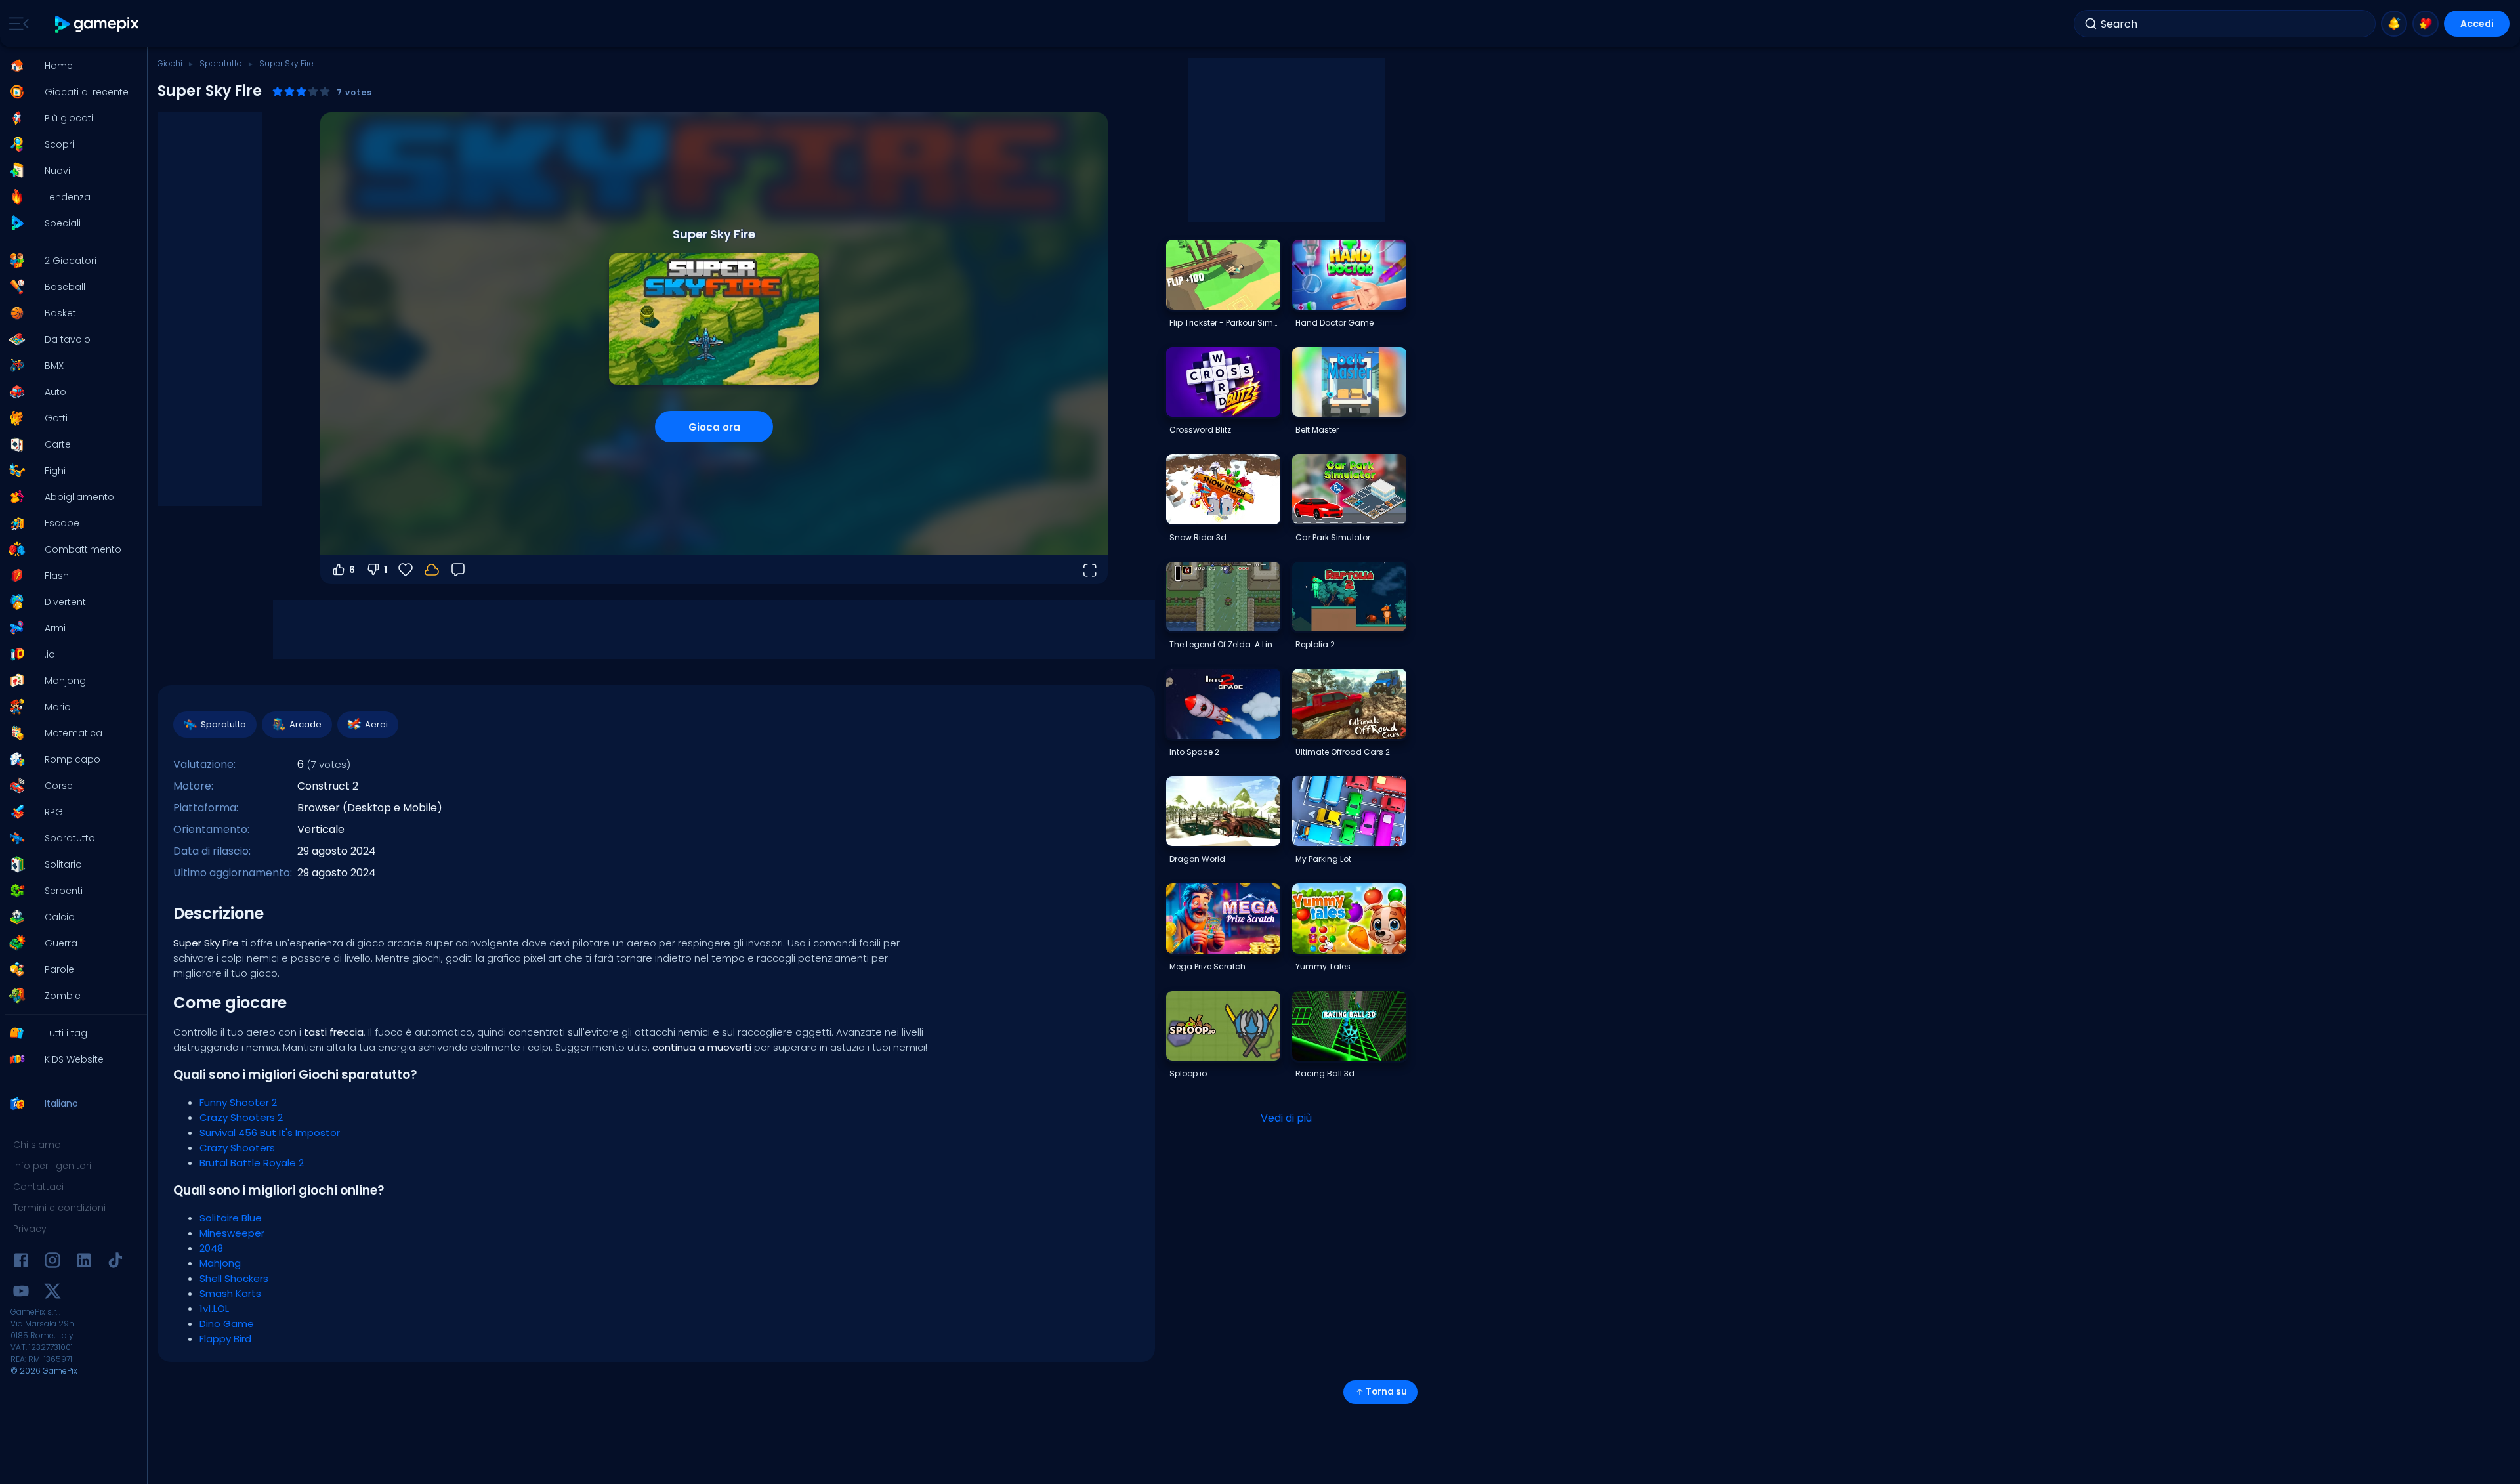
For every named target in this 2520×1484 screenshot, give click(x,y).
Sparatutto (221, 63)
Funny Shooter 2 (238, 1102)
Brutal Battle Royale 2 (252, 1163)
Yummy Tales (1323, 966)
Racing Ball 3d (1325, 1073)
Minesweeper (232, 1233)
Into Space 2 (1194, 752)
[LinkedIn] (84, 1262)
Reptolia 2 (1315, 644)
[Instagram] (52, 1262)
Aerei (376, 724)
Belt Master (1317, 430)
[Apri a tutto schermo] (1089, 570)
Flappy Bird (225, 1339)
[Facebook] (21, 1262)
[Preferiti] (2425, 24)
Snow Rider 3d (1198, 537)
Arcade (305, 724)
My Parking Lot (1323, 859)
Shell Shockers (234, 1278)
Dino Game (227, 1324)
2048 (211, 1248)
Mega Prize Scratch (1207, 966)
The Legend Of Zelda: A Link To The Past (1225, 644)
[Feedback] (458, 570)
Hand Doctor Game (1334, 323)
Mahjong (220, 1263)
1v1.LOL (214, 1308)
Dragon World (1197, 859)
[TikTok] (115, 1262)
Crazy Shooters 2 (241, 1117)
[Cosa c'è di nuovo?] (2394, 24)
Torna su (1386, 1392)
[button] (70, 66)
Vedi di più (1286, 1118)
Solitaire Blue (231, 1218)
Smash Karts (230, 1293)
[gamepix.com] (97, 24)
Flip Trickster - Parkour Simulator (1225, 323)
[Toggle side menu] (16, 24)
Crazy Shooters (237, 1148)
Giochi (170, 63)
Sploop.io (1188, 1073)
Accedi (2477, 24)
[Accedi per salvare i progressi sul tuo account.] (432, 570)
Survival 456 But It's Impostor (270, 1133)
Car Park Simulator (1333, 537)
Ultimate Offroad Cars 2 (1343, 752)
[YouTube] (21, 1293)
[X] (52, 1293)
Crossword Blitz (1200, 430)
